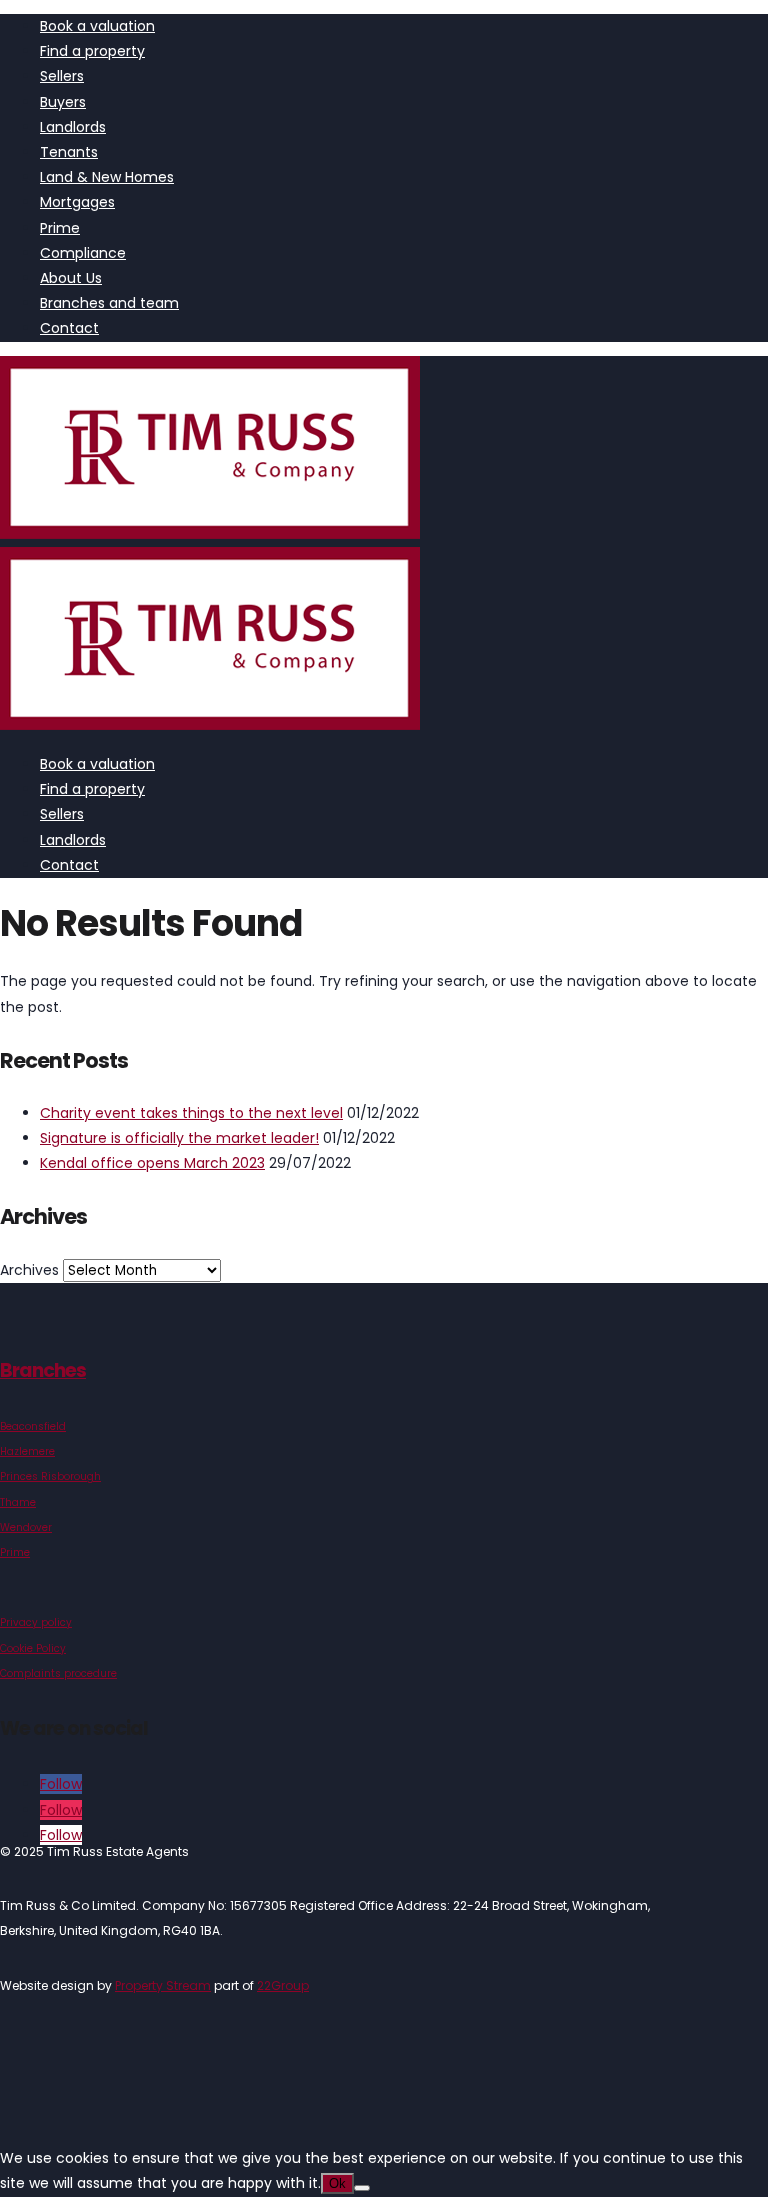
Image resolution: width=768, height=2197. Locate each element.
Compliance (83, 253)
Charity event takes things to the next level (191, 1113)
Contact (69, 328)
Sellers (62, 76)
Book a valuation (97, 26)
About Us (71, 278)
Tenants (69, 152)
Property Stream (163, 1985)
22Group (283, 1985)
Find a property (92, 51)
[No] (362, 2188)
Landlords (73, 127)
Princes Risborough (50, 1476)
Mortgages (77, 202)
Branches (43, 1370)
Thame (18, 1502)
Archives (29, 1270)
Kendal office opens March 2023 (152, 1163)
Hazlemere (27, 1451)
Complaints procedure (58, 1673)
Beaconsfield (33, 1426)
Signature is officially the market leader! (179, 1138)
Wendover (26, 1527)
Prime (60, 228)
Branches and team (109, 303)
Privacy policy (36, 1622)
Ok (337, 2183)
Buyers (63, 102)
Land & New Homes (107, 177)
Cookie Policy (33, 1648)
